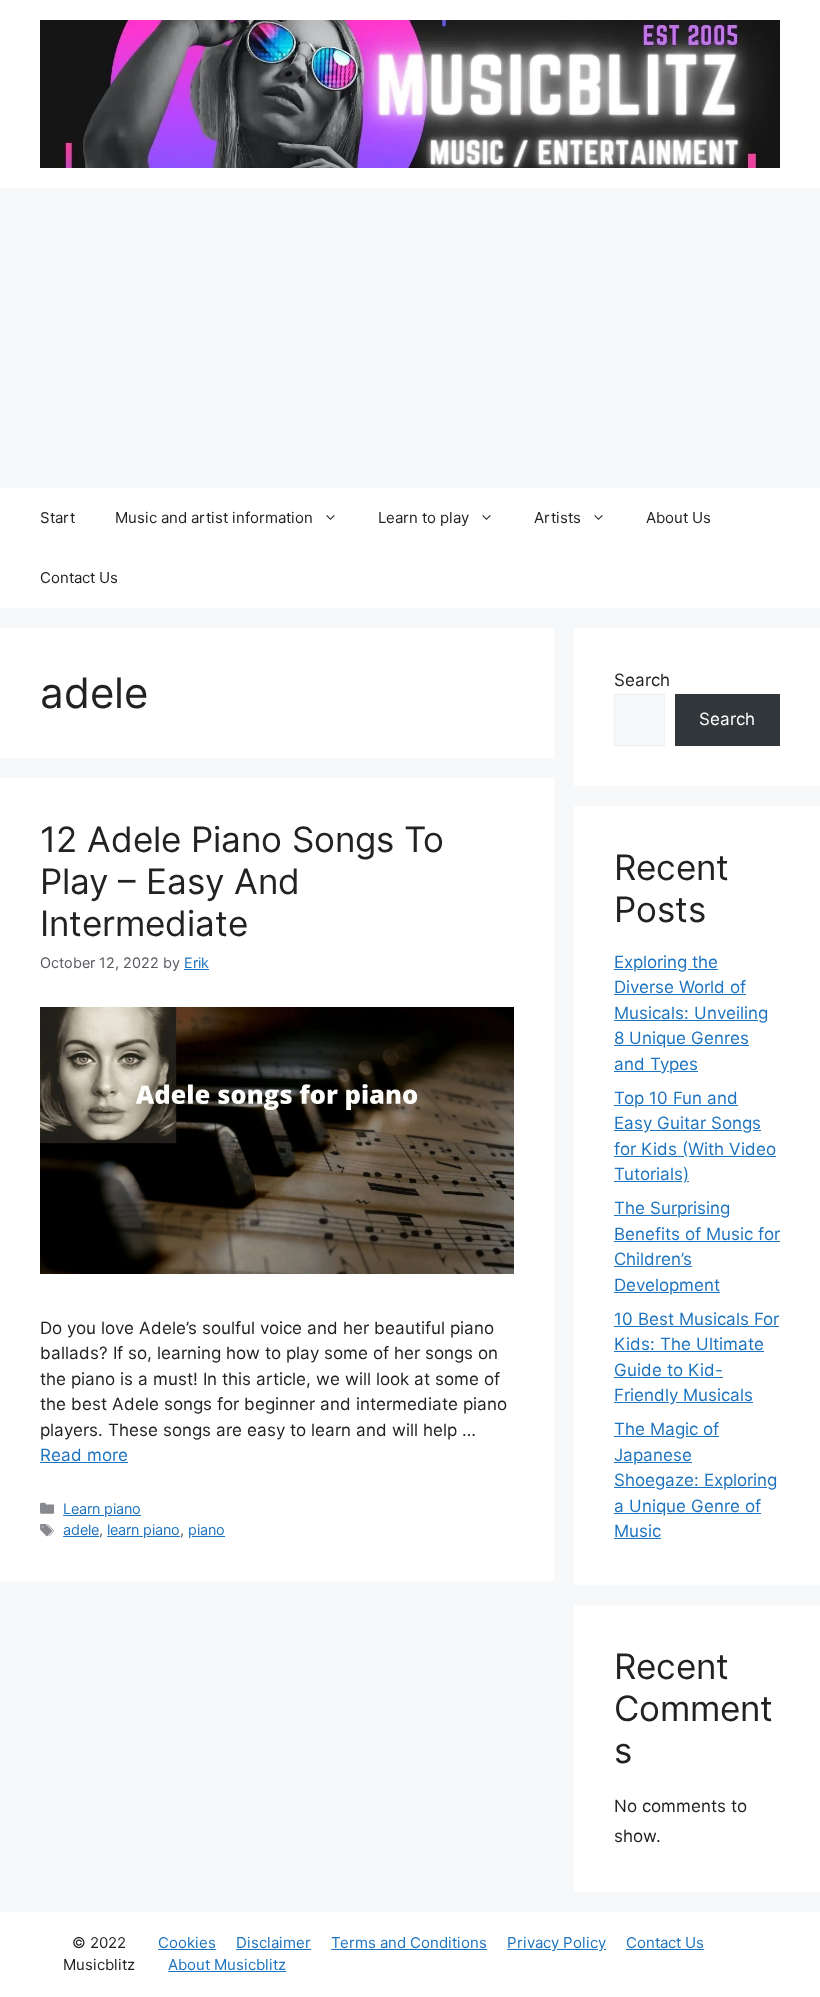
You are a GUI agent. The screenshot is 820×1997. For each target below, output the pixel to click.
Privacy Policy (556, 1942)
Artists (557, 517)
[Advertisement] (410, 338)
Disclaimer (273, 1942)
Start (57, 517)
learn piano (143, 1529)
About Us (678, 517)
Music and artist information (214, 517)
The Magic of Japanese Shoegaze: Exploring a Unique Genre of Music (695, 1480)
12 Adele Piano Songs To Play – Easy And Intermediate (242, 881)
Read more (84, 1455)
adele (81, 1529)
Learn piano (102, 1508)
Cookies (187, 1942)
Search (642, 680)
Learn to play (423, 517)
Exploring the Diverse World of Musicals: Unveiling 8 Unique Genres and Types (691, 1013)
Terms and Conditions (409, 1942)
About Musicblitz (227, 1964)
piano (206, 1529)
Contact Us (79, 577)
